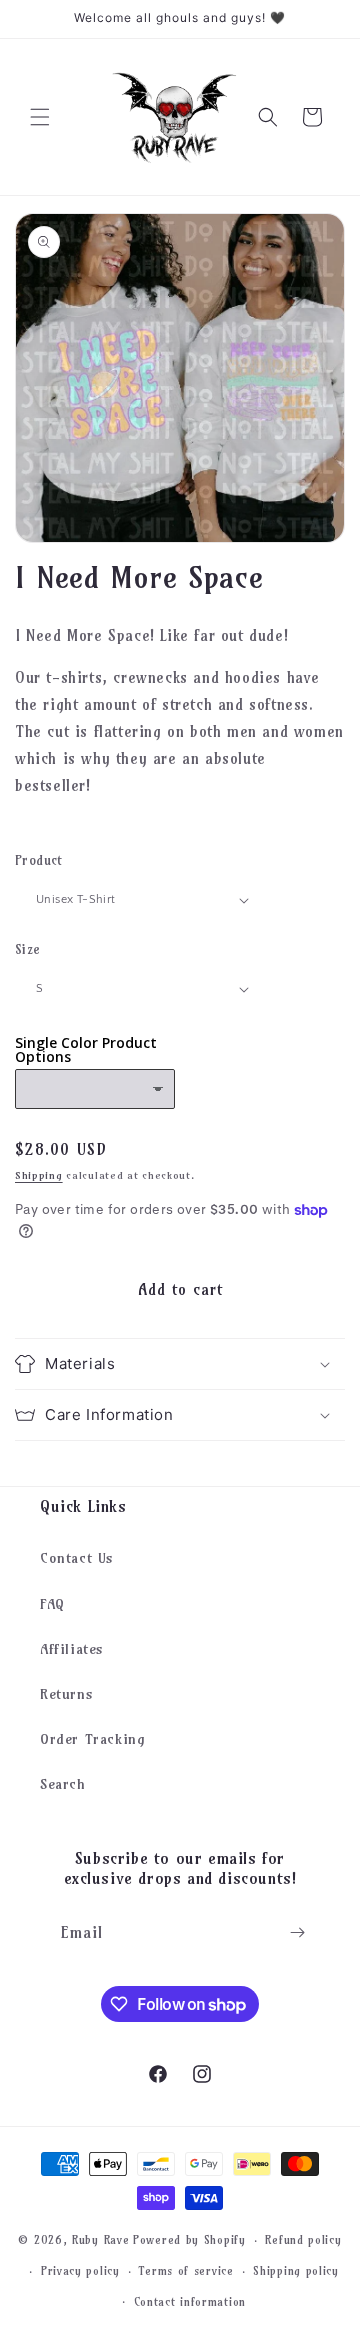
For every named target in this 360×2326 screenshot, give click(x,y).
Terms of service (186, 2271)
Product (39, 860)
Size (28, 949)
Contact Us (77, 1558)
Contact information (190, 2302)
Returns (66, 1694)
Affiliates (72, 1649)
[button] (40, 117)
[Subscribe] (297, 1932)
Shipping (39, 1175)
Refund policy (303, 2240)
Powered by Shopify (189, 2240)
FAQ (52, 1604)
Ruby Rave (100, 2240)
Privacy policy (80, 2271)
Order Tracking (92, 1739)
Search (63, 1784)
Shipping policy (296, 2271)
